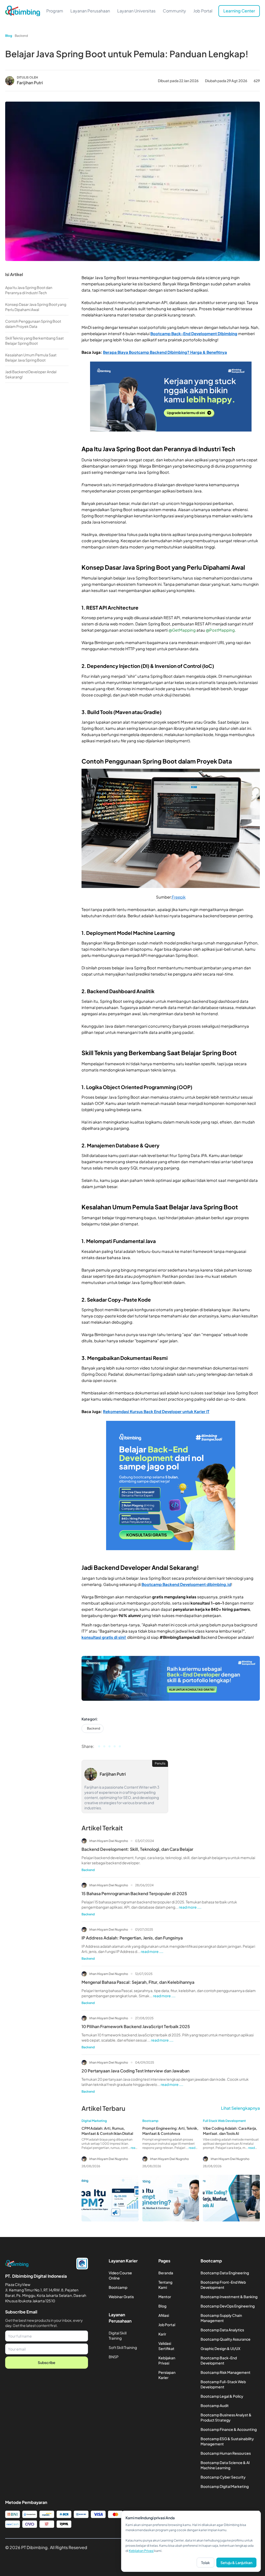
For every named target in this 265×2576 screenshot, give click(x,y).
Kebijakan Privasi (141, 2551)
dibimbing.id (219, 1584)
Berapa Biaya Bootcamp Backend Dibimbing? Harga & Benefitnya (165, 352)
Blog (9, 36)
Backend (21, 36)
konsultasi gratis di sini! (104, 1637)
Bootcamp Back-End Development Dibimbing (194, 333)
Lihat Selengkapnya (240, 2108)
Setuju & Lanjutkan (236, 2563)
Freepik (179, 897)
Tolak (205, 2563)
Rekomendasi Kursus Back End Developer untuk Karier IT (156, 1411)
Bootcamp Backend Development (174, 1584)
